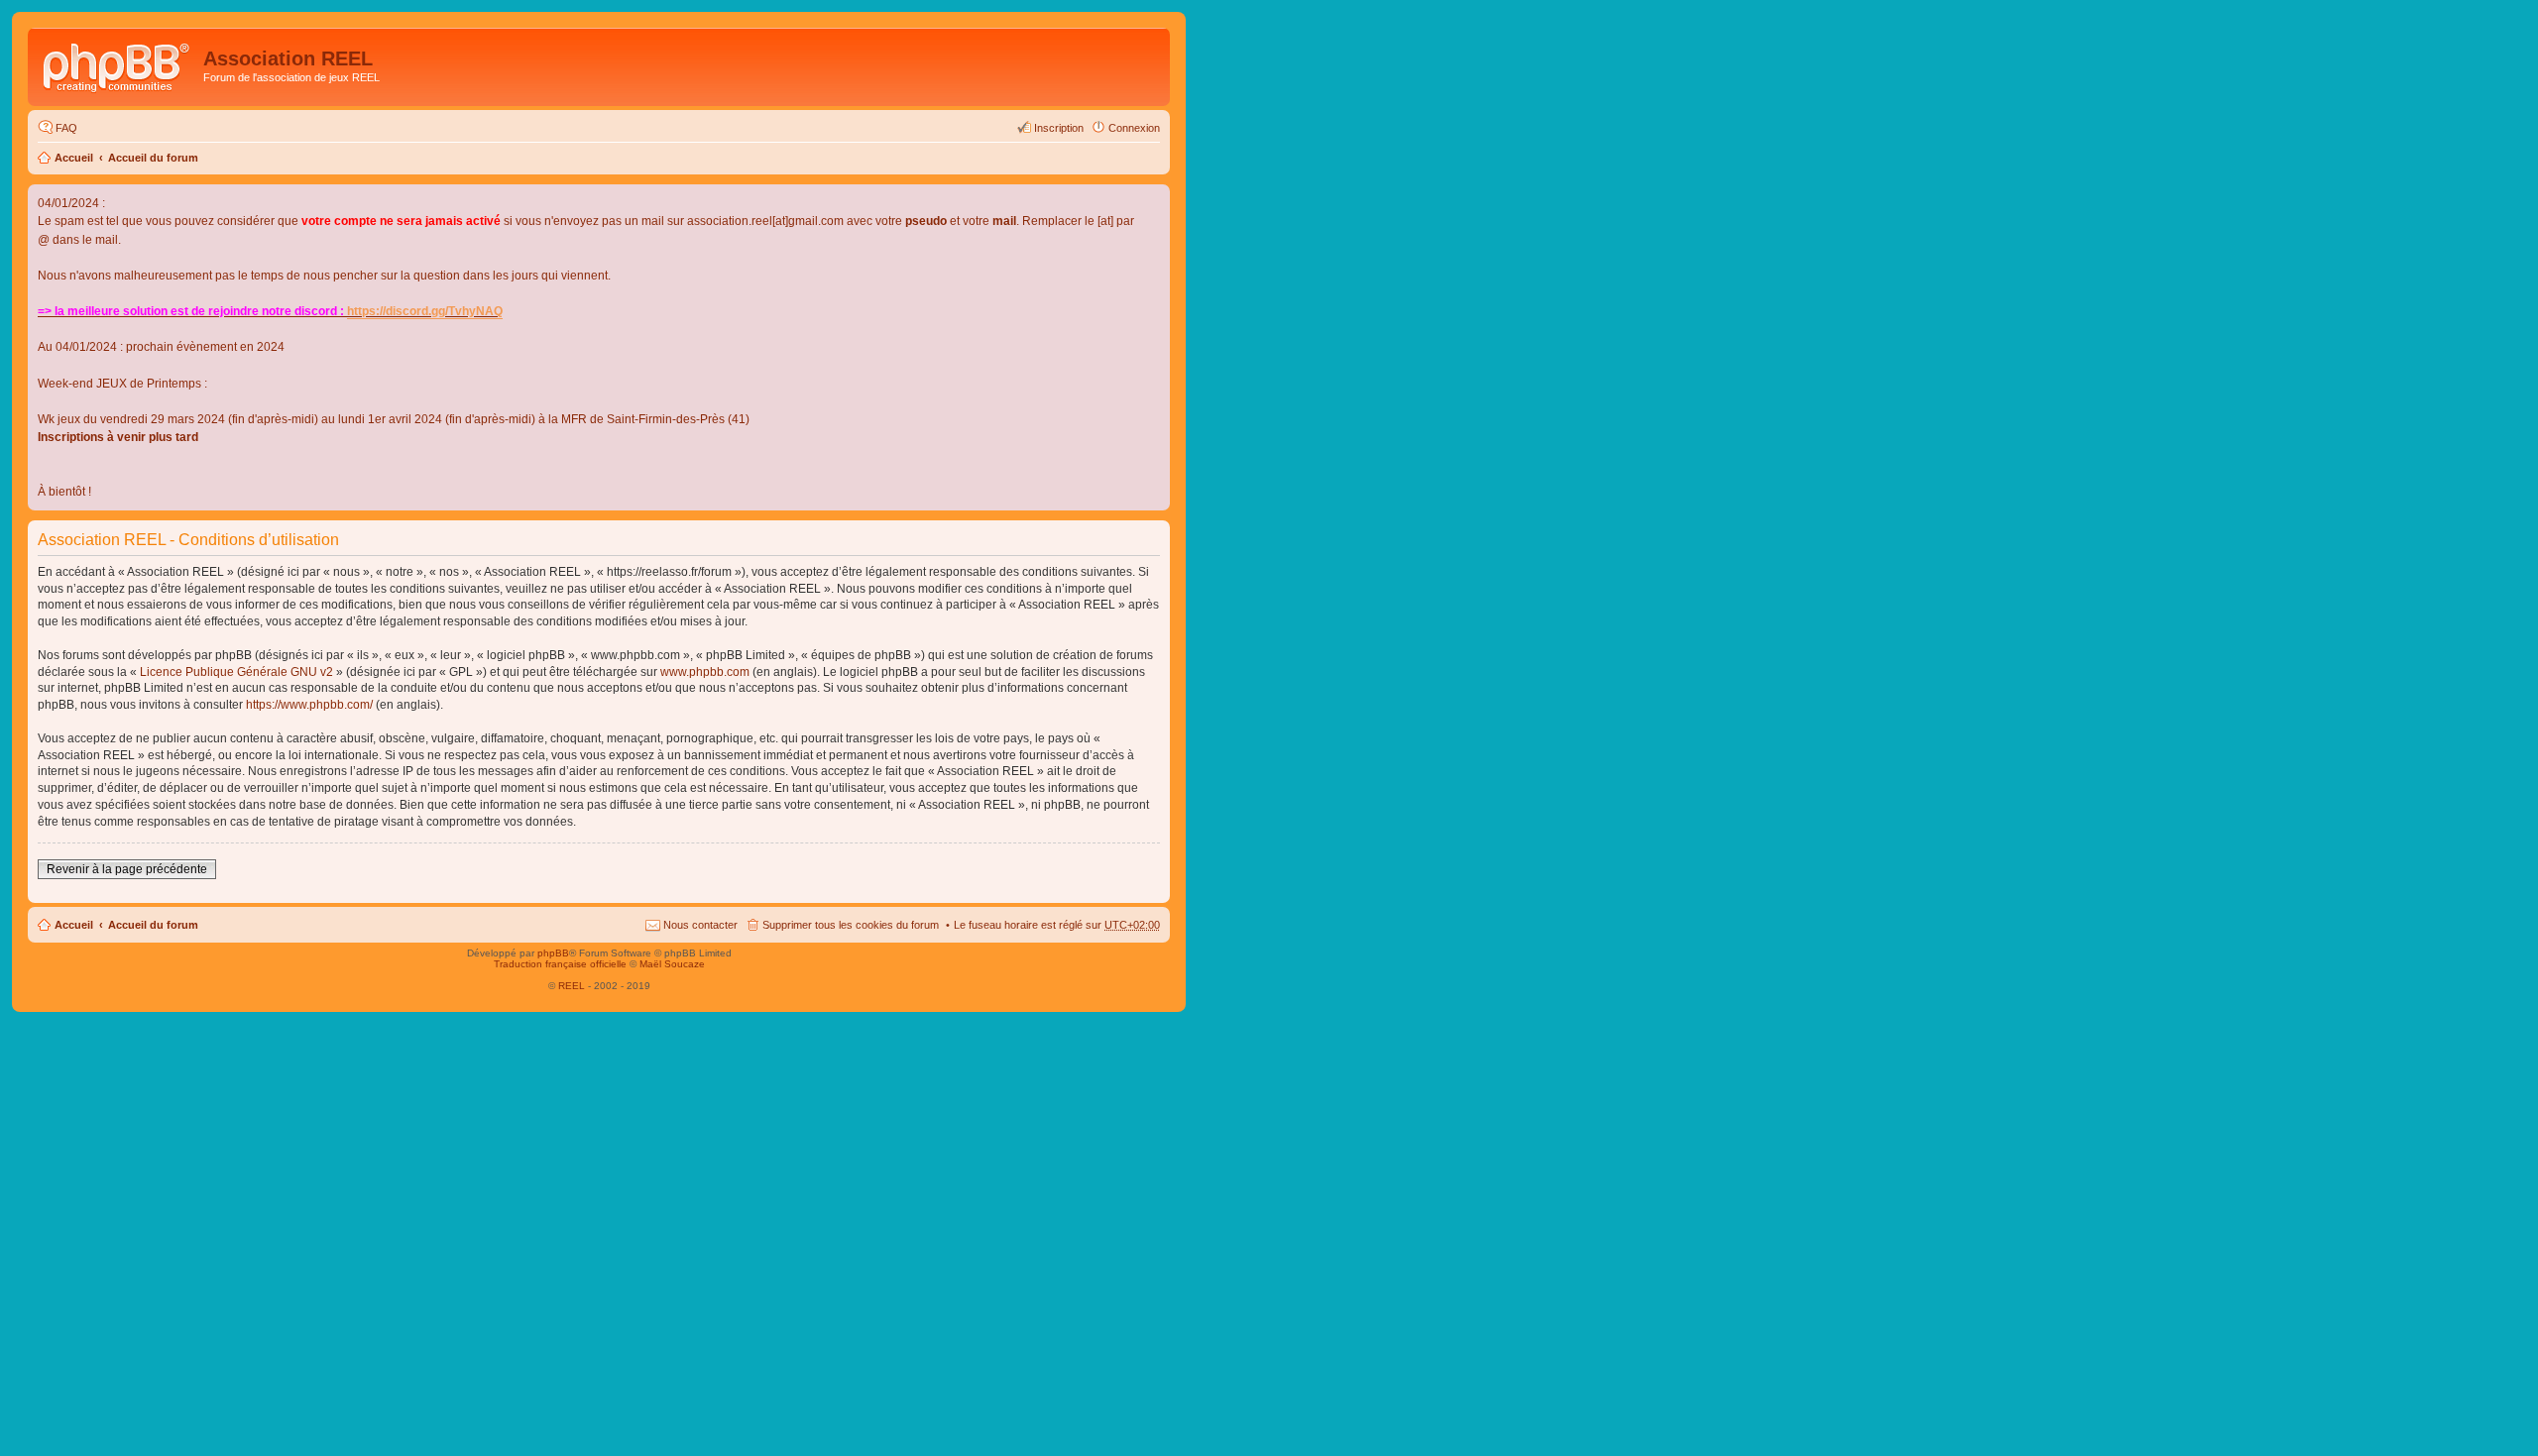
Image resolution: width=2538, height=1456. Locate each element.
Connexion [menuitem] (1134, 128)
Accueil (74, 158)
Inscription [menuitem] (1059, 128)
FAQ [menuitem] (66, 128)
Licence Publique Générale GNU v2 (236, 672)
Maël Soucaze (672, 964)
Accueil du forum (153, 158)
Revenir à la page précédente (127, 869)
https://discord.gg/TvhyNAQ (425, 311)
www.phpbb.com (705, 672)
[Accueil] (118, 64)
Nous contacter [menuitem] (700, 925)
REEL (572, 986)
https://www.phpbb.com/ (309, 705)
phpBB (553, 953)
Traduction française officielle (560, 964)
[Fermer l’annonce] (1154, 200)
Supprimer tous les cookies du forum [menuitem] (851, 925)
